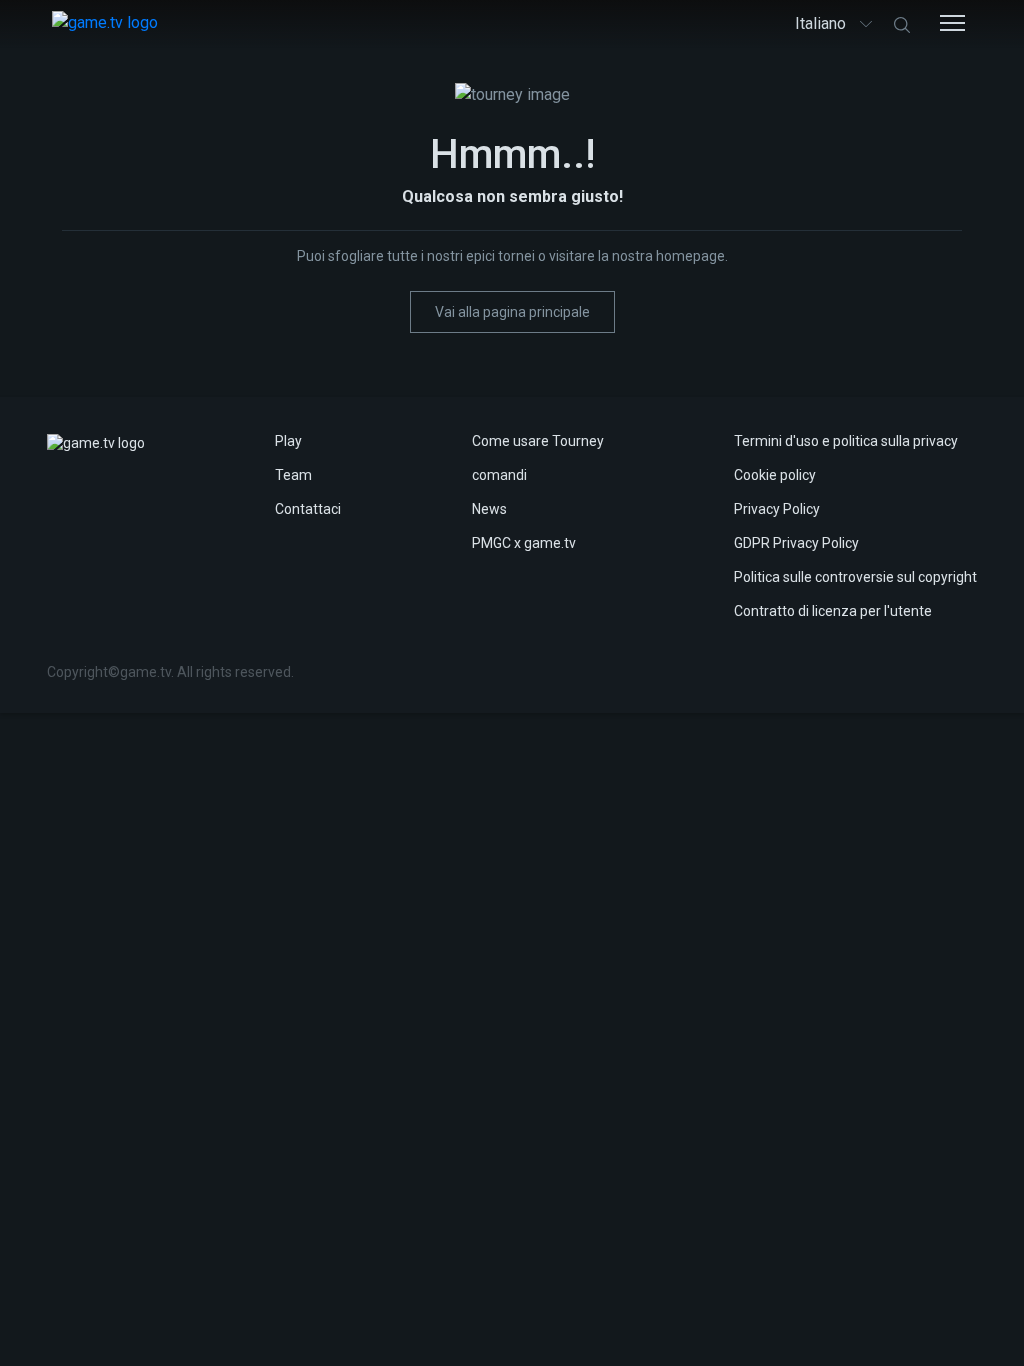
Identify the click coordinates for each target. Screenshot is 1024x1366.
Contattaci (308, 509)
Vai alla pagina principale (512, 312)
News (489, 509)
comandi (499, 475)
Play (288, 441)
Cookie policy (775, 475)
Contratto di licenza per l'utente (833, 611)
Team (293, 475)
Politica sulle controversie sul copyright (855, 577)
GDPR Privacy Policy (796, 543)
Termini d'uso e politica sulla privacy (846, 441)
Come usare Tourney (538, 441)
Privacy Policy (777, 509)
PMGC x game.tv (524, 543)
